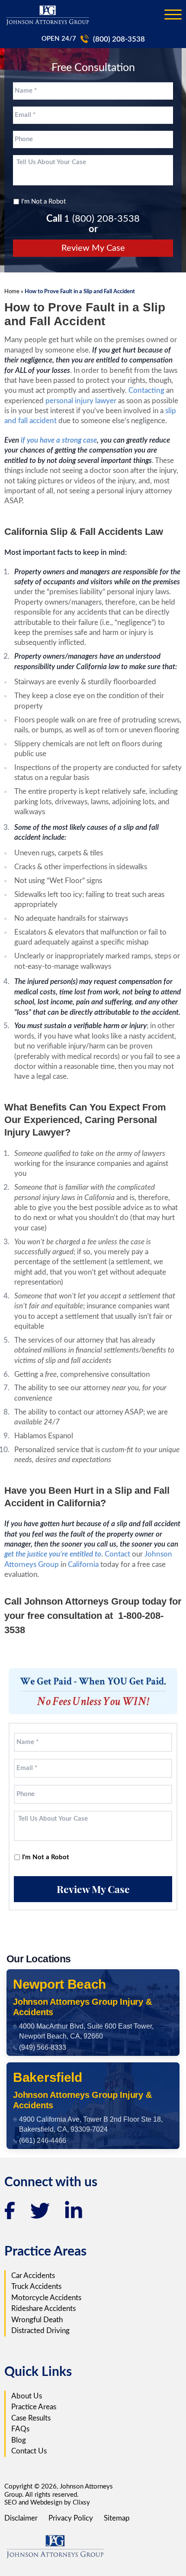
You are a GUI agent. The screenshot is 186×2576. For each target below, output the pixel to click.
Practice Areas (34, 2407)
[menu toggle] (173, 15)
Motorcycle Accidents (46, 2298)
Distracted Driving (40, 2331)
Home (12, 291)
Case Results (31, 2418)
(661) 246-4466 (43, 2141)
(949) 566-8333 (43, 2047)
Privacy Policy (71, 2518)
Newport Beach (59, 1984)
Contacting (146, 390)
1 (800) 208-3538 (102, 219)
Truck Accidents (36, 2286)
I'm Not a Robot (43, 202)
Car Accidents (33, 2276)
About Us (27, 2396)
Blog (19, 2440)
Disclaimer (21, 2518)
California (83, 1565)
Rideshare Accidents (43, 2309)
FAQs (20, 2429)
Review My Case (93, 248)
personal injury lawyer (81, 401)
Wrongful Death (37, 2320)
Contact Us (29, 2451)
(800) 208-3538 (119, 39)
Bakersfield (48, 2077)
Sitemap (117, 2518)
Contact (117, 1554)
